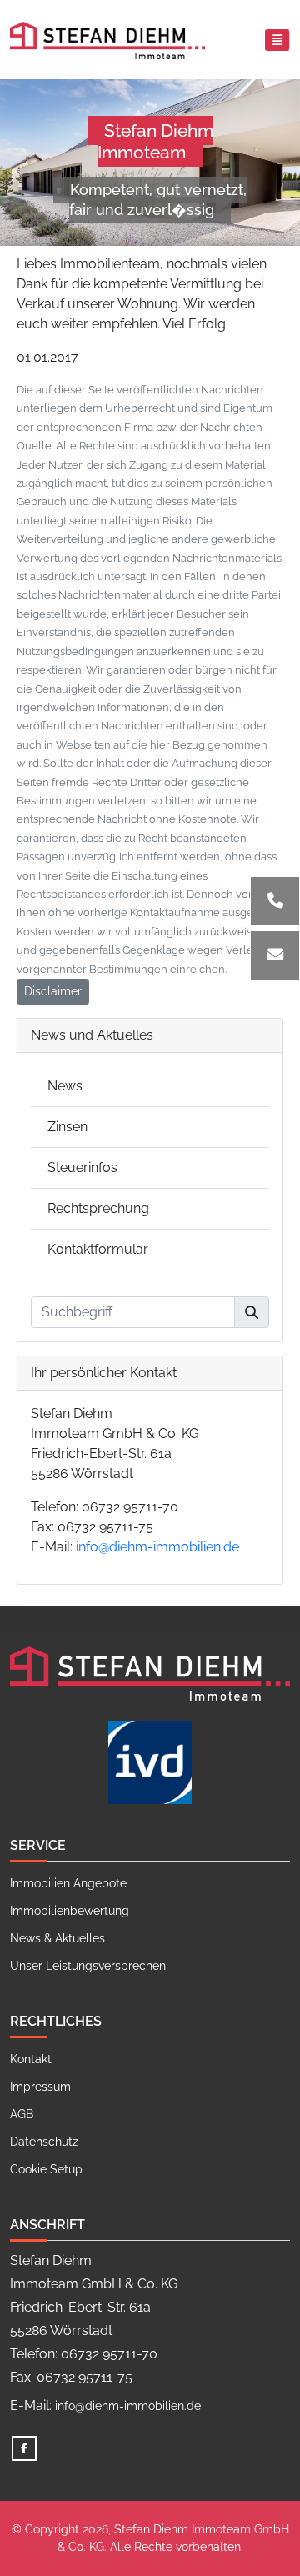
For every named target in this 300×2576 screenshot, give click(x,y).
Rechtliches (56, 2021)
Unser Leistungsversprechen (88, 1966)
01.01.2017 (47, 357)
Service (38, 1845)
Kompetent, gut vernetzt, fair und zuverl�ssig (158, 200)
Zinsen (67, 1127)
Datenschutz (44, 2142)
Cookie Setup (46, 2169)
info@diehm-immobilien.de (157, 1547)
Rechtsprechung (98, 1208)
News (65, 1086)
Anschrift (47, 2225)
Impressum (40, 2087)
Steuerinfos (82, 1168)
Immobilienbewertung (70, 1911)
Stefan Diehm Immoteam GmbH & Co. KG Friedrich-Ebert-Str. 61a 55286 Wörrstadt (115, 1443)
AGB (22, 2114)
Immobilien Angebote (68, 1883)
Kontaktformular (98, 1249)
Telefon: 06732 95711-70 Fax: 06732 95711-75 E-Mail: (135, 1527)
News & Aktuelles (57, 1938)
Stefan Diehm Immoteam (155, 141)
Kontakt (31, 2059)
